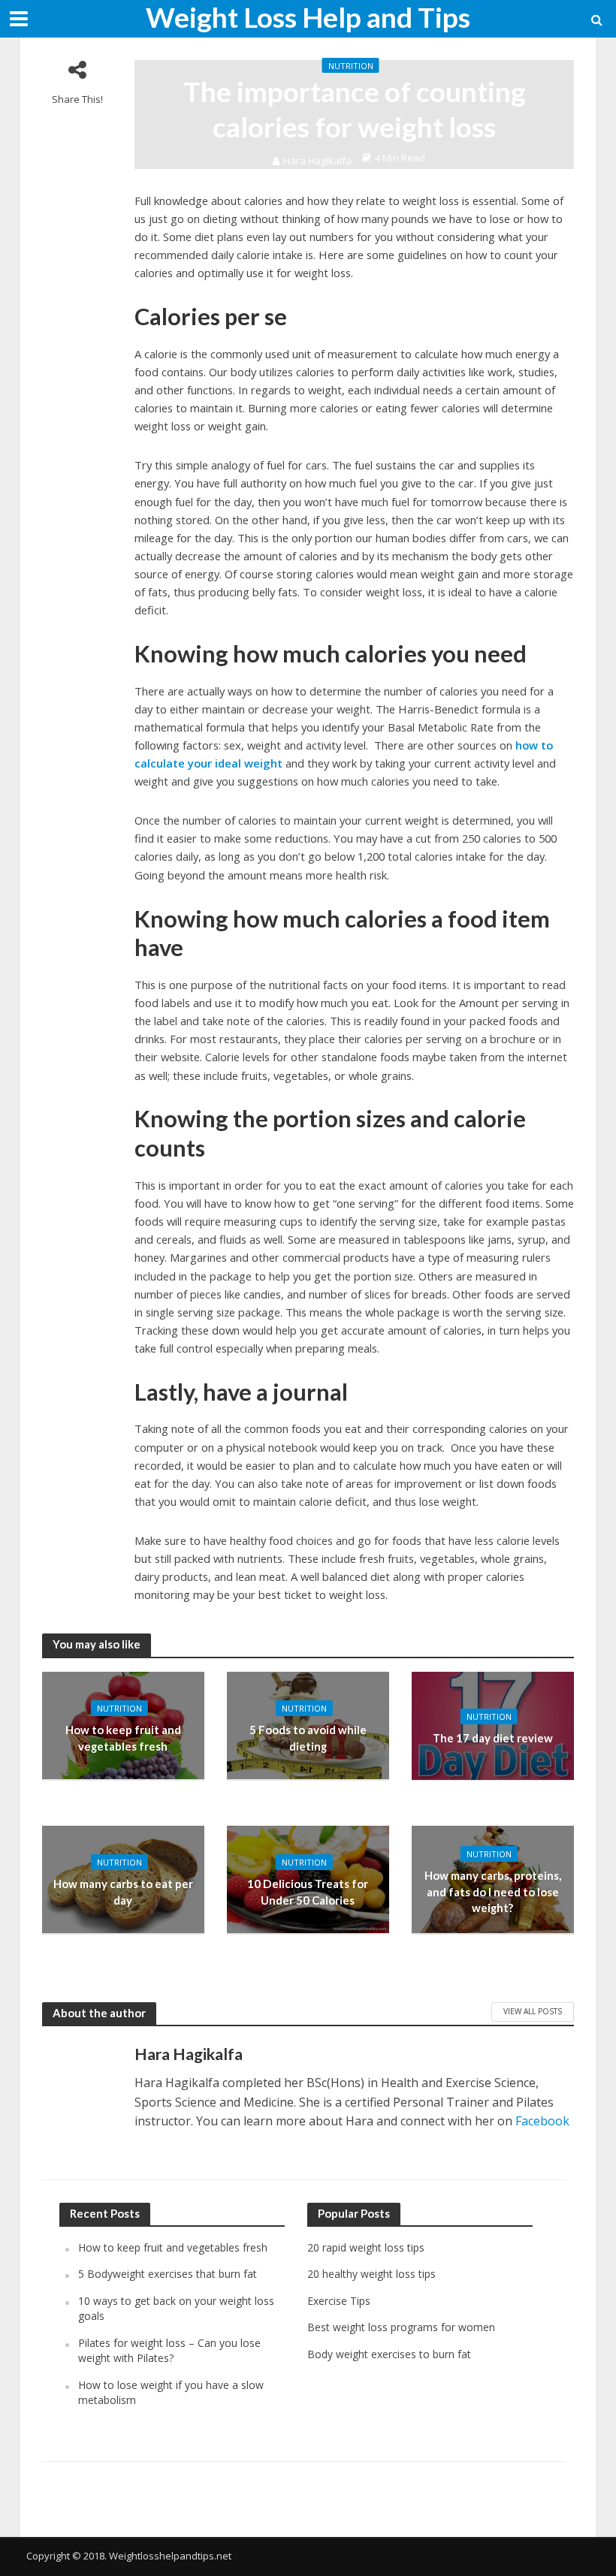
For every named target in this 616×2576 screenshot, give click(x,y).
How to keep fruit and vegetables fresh (123, 1737)
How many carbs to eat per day (123, 1891)
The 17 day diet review (493, 1738)
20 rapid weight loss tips (366, 2247)
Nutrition (351, 66)
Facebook (542, 2121)
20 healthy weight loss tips (371, 2274)
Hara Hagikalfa (317, 161)
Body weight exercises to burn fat (389, 2354)
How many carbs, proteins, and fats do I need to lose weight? (493, 1891)
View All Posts (533, 2011)
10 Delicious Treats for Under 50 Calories (308, 1891)
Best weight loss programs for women (401, 2327)
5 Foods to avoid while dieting (308, 1737)
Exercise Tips (339, 2301)
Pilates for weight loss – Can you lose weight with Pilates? (169, 2350)
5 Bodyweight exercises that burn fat (168, 2274)
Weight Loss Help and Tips (308, 17)
